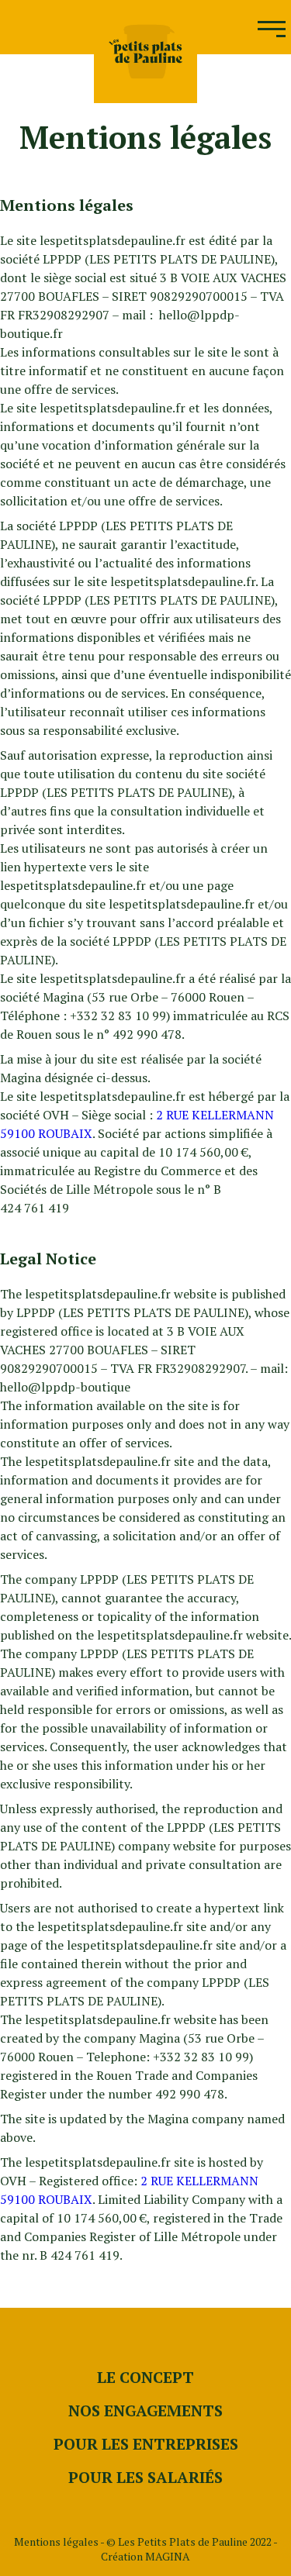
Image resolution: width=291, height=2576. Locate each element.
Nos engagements (145, 2410)
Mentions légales (56, 2542)
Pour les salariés (145, 2477)
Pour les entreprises (146, 2444)
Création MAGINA (145, 2556)
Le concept (145, 2377)
